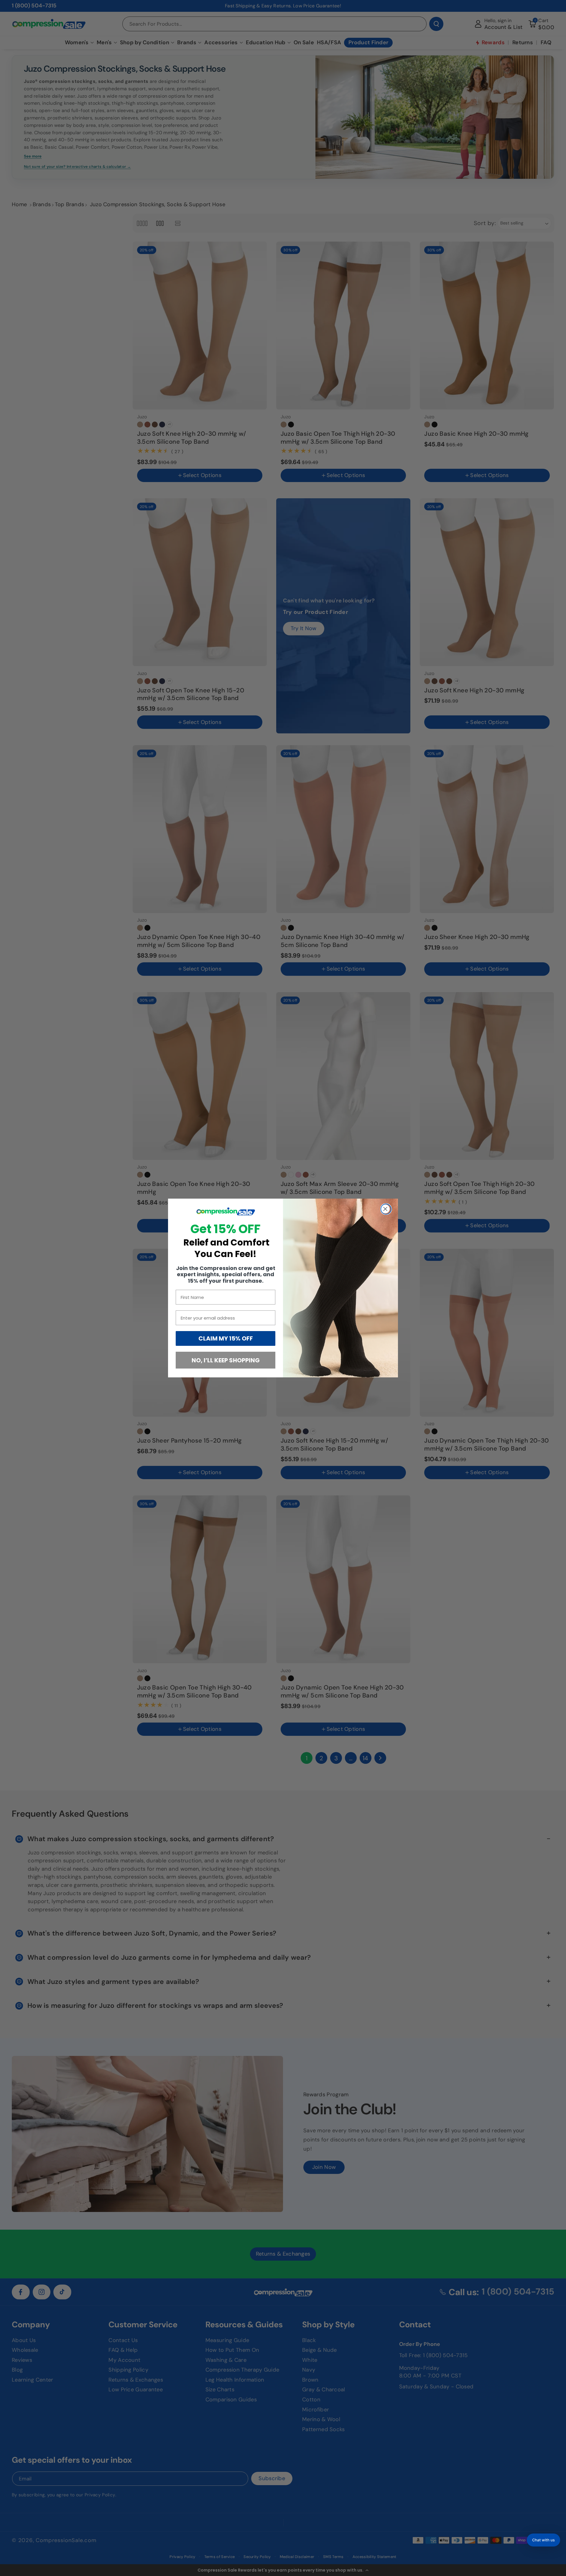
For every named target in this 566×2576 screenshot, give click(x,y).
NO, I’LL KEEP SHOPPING (226, 1360)
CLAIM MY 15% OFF (226, 1338)
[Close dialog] (386, 1209)
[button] (543, 2540)
